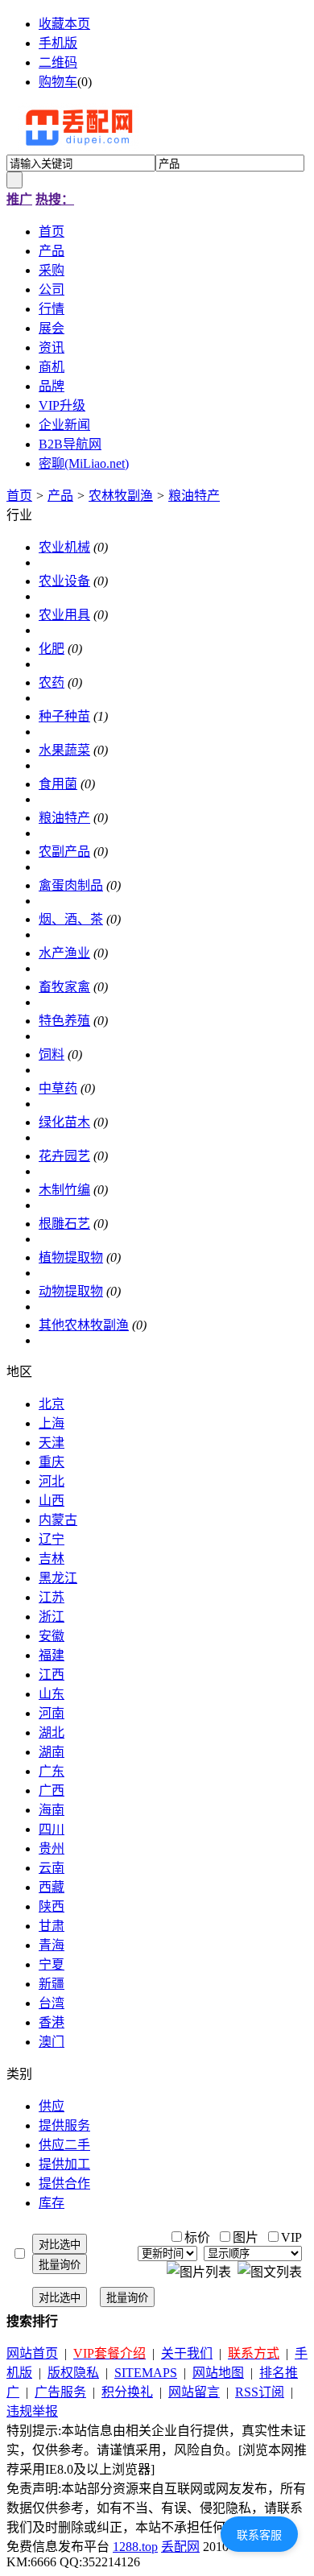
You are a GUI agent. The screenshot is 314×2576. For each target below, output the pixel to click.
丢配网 (180, 2547)
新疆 (52, 1984)
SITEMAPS (146, 2373)
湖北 (52, 1732)
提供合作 (64, 2183)
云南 (52, 1868)
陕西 (52, 1906)
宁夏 (52, 1964)
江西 (52, 1675)
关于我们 (187, 2353)
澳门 (52, 2042)
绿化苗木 (64, 1122)
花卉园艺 (64, 1156)
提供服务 (64, 2125)
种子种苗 (64, 716)
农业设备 (64, 581)
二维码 (58, 62)
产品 (60, 496)
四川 (52, 1829)
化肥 (52, 649)
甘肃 (52, 1926)
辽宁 (52, 1539)
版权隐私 (73, 2373)
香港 (52, 2022)
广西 (52, 1790)
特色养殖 (64, 1021)
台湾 (52, 2003)
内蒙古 (58, 1520)
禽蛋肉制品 (71, 885)
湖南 (52, 1752)
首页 (19, 496)
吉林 (52, 1559)
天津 (52, 1443)
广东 (52, 1771)
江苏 (52, 1597)
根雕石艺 (64, 1224)
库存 (52, 2203)
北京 (52, 1404)
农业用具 (64, 615)
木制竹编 (64, 1190)
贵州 (52, 1848)
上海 (52, 1423)
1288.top (135, 2547)
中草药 (58, 1088)
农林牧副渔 (121, 496)
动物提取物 (71, 1291)
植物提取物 (71, 1257)
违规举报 (32, 2411)
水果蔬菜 (64, 750)
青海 (52, 1945)
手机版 (58, 43)
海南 (52, 1810)
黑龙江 (58, 1578)
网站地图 (218, 2373)
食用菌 (58, 784)
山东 (52, 1694)
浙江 (52, 1617)
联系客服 (259, 2535)
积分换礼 (127, 2392)
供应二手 (64, 2145)
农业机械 (64, 547)
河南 (52, 1713)
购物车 (58, 82)
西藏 (52, 1887)
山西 (52, 1501)
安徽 (52, 1636)
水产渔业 (64, 953)
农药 (52, 682)
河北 (52, 1481)
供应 (52, 2106)
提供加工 (64, 2164)
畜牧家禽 (64, 987)
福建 (52, 1655)
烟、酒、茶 (71, 919)
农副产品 (64, 852)
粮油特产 (194, 496)
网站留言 (194, 2392)
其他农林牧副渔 (84, 1325)
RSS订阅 (260, 2392)
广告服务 (60, 2392)
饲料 (52, 1054)
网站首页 (32, 2353)
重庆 (52, 1462)
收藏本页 (64, 24)
